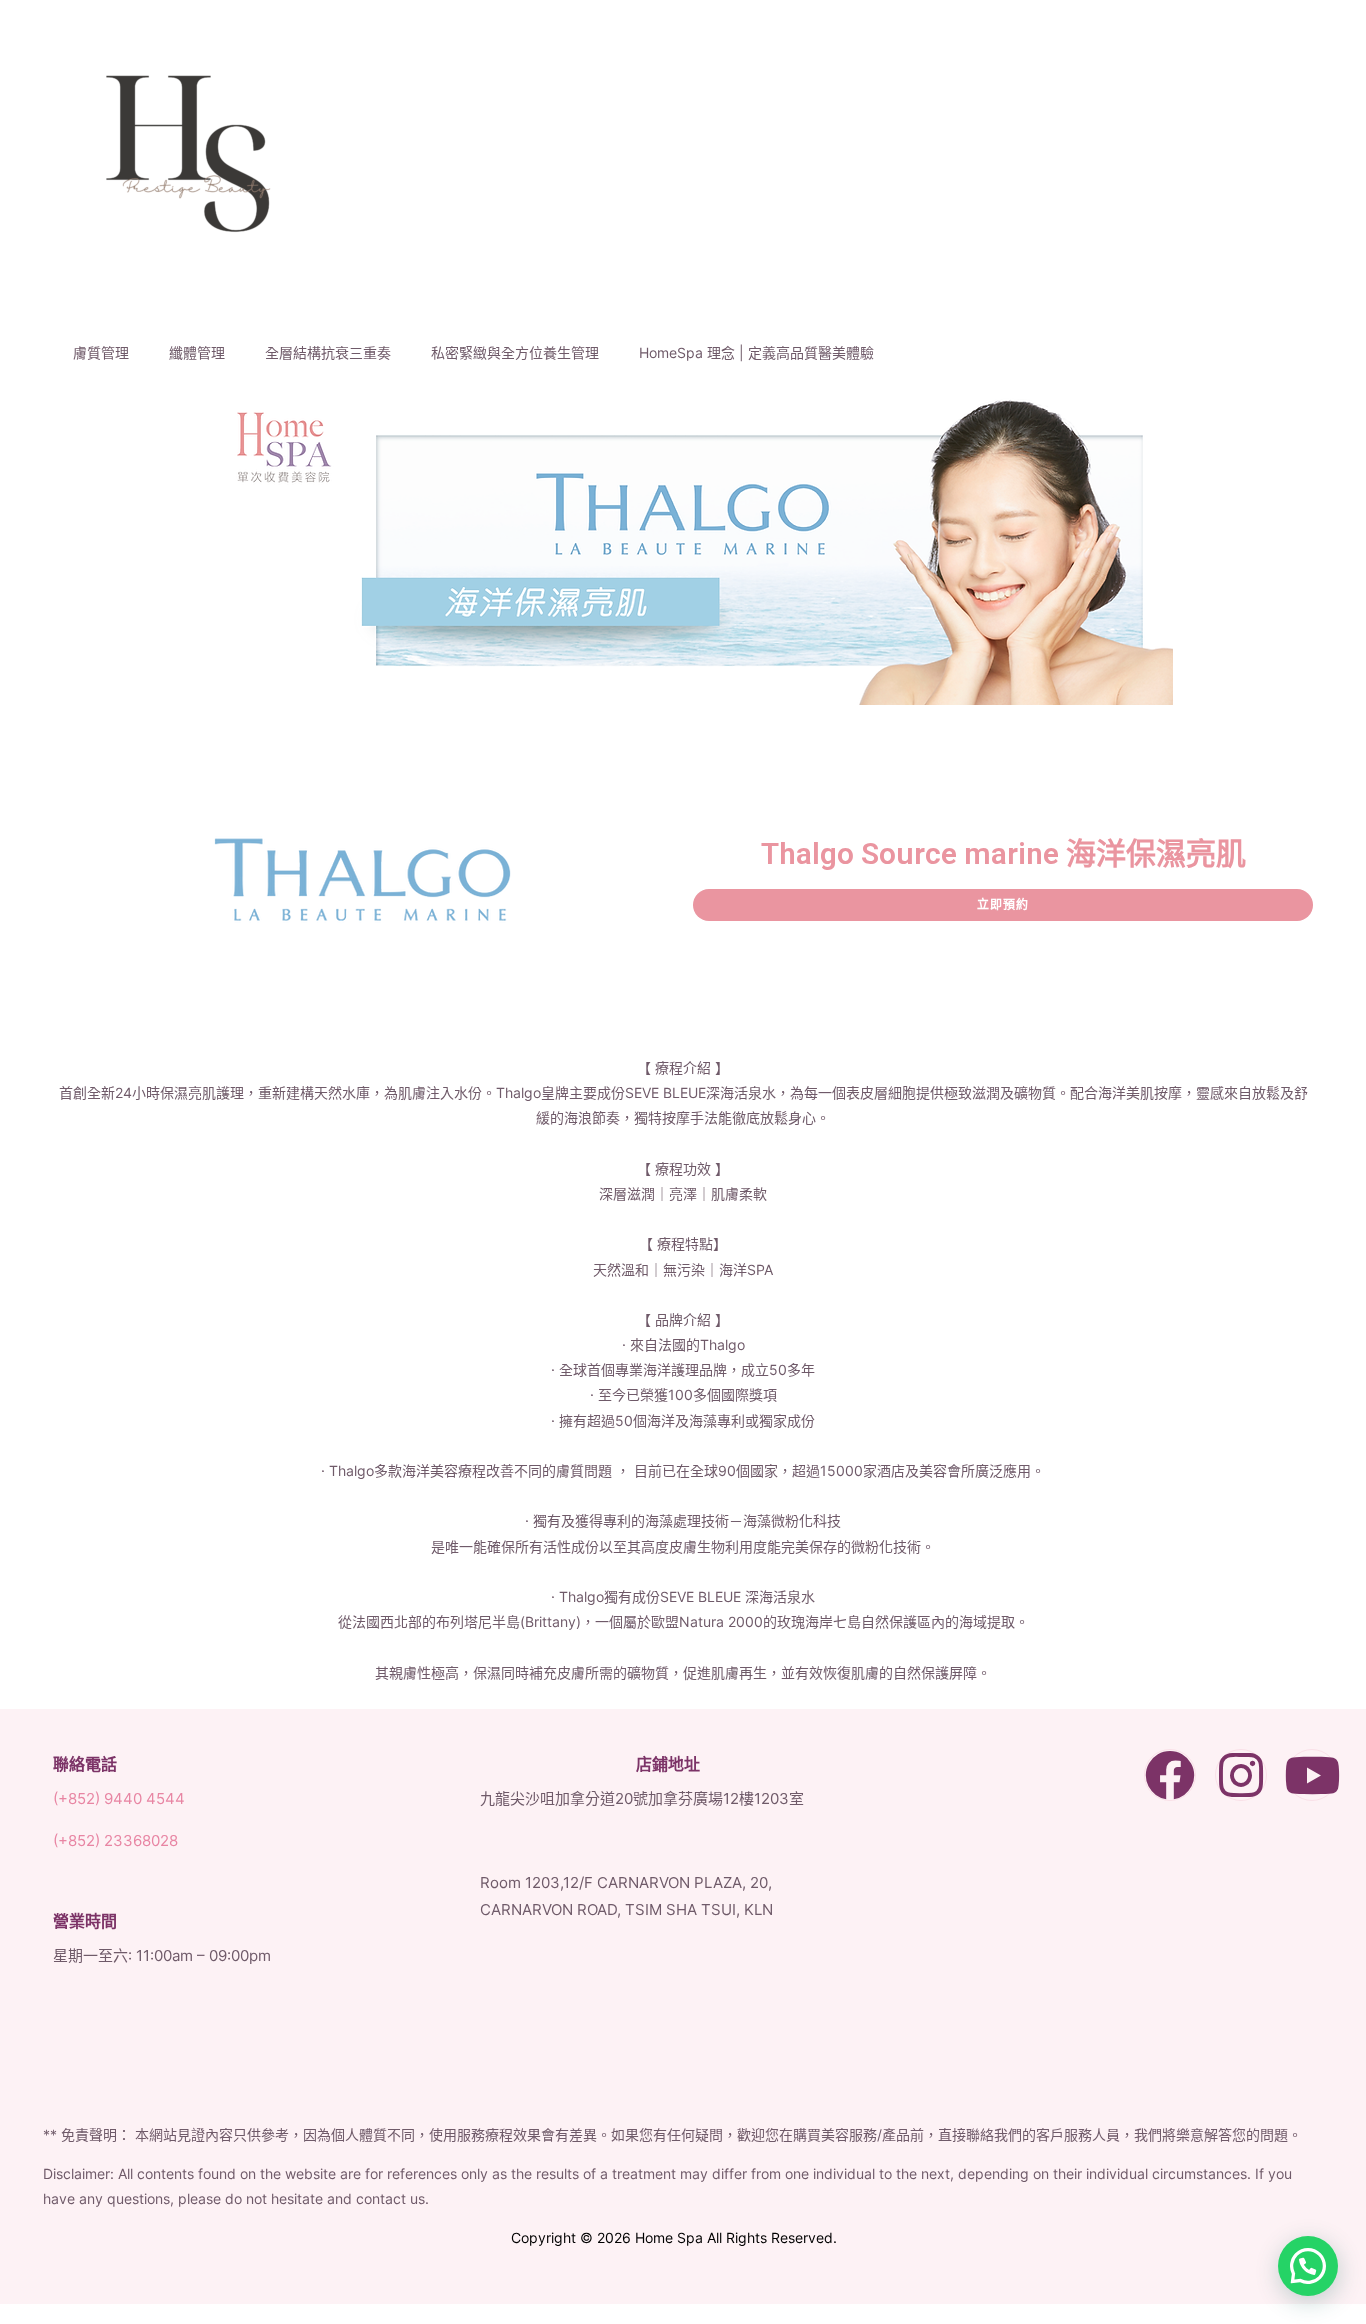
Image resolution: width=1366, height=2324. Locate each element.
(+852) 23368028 (115, 1840)
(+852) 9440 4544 (119, 1798)
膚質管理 (101, 352)
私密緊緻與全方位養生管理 (515, 352)
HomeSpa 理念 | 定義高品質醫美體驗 (756, 352)
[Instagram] (1241, 1775)
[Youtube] (1312, 1775)
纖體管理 (197, 352)
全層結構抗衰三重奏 (328, 352)
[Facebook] (1170, 1775)
